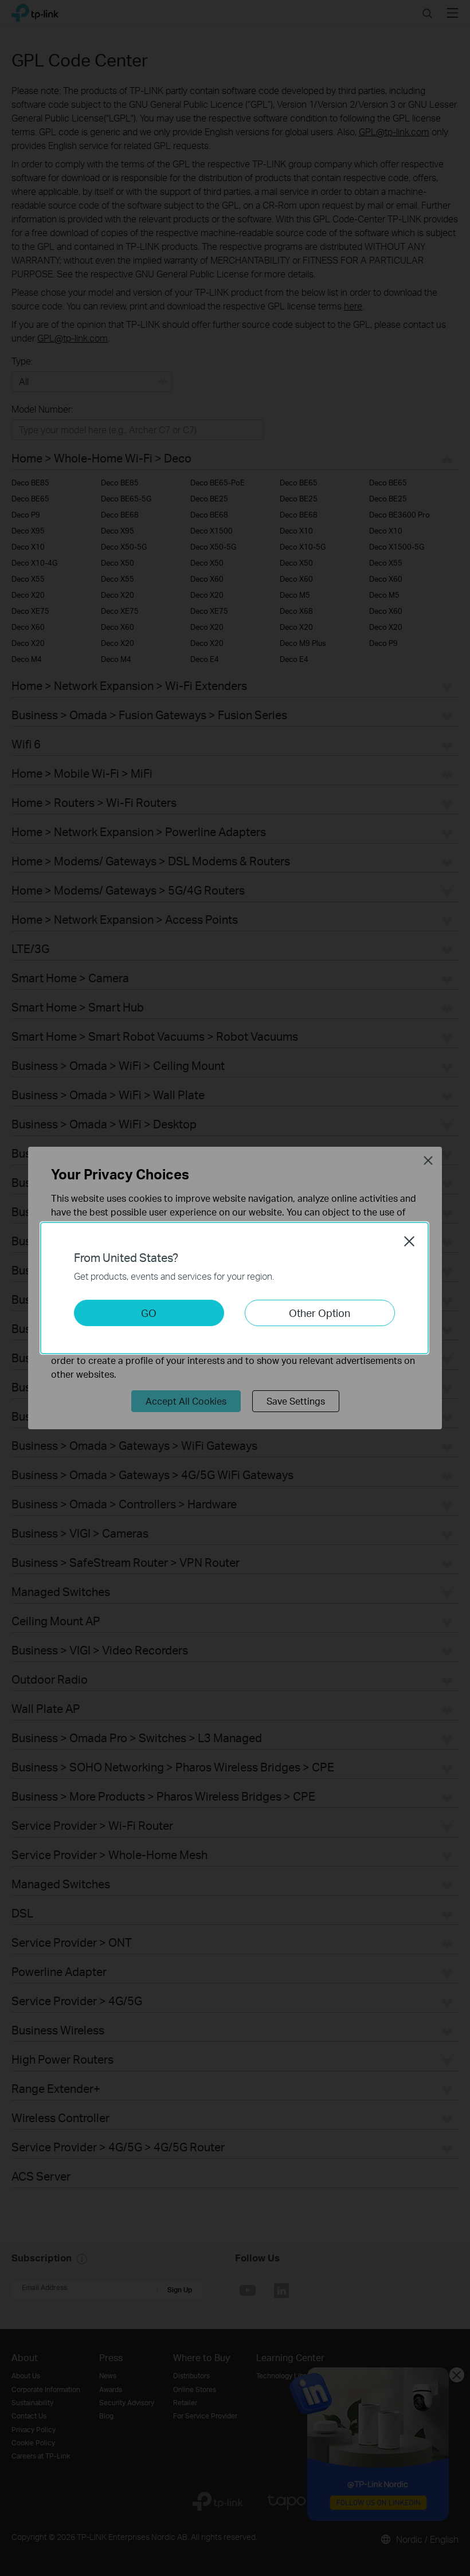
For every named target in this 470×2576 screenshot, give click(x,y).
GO (149, 1313)
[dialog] (235, 1288)
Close (409, 1241)
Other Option (320, 1313)
